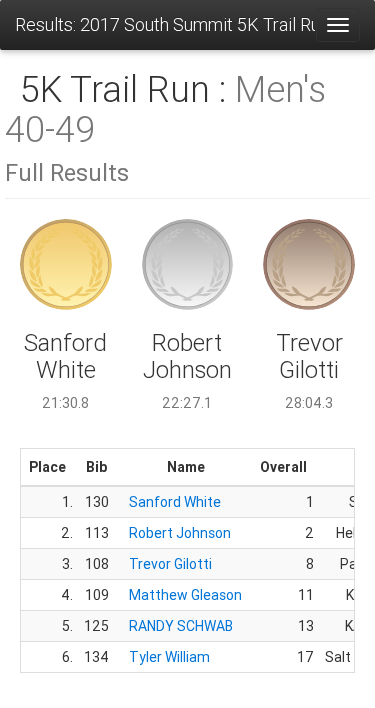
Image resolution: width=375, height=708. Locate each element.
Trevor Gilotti (170, 564)
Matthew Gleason (185, 595)
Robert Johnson (180, 533)
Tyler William (169, 657)
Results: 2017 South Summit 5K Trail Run (165, 24)
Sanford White (175, 502)
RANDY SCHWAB (181, 626)
